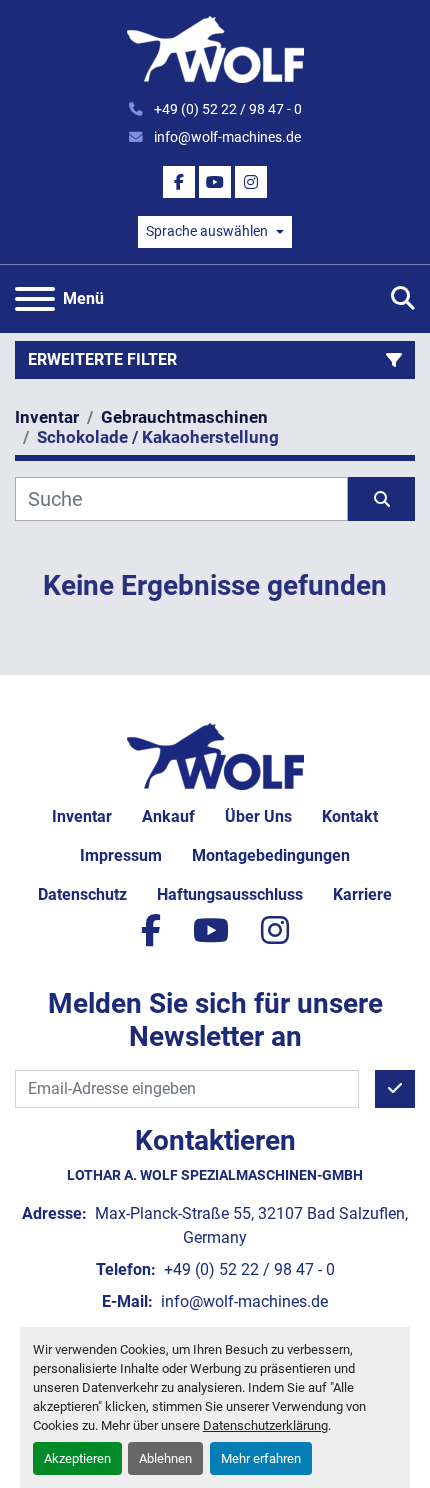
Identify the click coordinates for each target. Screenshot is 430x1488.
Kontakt (350, 816)
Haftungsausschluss (230, 894)
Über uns (258, 816)
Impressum (121, 855)
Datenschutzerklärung (265, 1425)
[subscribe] (395, 1089)
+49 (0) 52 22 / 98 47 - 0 (226, 109)
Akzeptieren (77, 1458)
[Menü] (35, 299)
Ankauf (168, 816)
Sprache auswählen (207, 231)
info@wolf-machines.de (226, 137)
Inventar (82, 816)
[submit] (381, 499)
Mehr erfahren (261, 1458)
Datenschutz (82, 894)
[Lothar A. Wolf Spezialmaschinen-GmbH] (215, 754)
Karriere (362, 894)
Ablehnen (165, 1458)
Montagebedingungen (271, 855)
